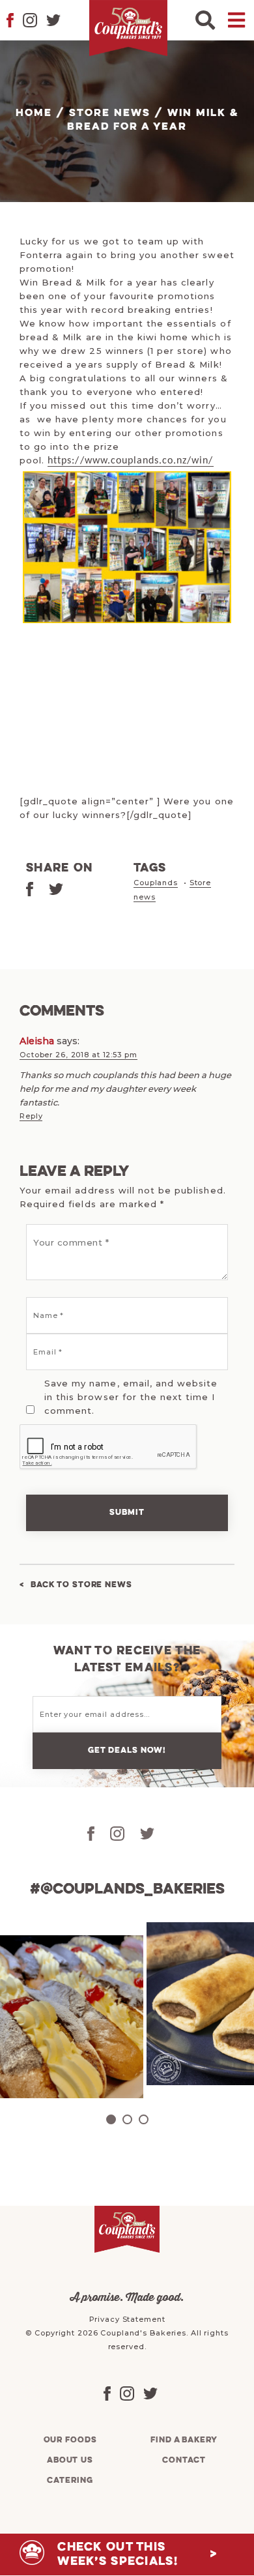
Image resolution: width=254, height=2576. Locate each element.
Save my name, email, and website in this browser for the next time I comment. (131, 1397)
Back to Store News (81, 1585)
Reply (31, 1116)
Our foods (70, 2440)
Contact (184, 2460)
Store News (110, 113)
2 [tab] (127, 2119)
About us (70, 2460)
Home (34, 113)
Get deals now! (127, 1750)
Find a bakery (184, 2440)
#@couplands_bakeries (127, 1890)
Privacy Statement (127, 2319)
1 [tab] (111, 2119)
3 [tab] (144, 2119)
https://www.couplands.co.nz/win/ (130, 461)
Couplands (156, 883)
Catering (70, 2481)
